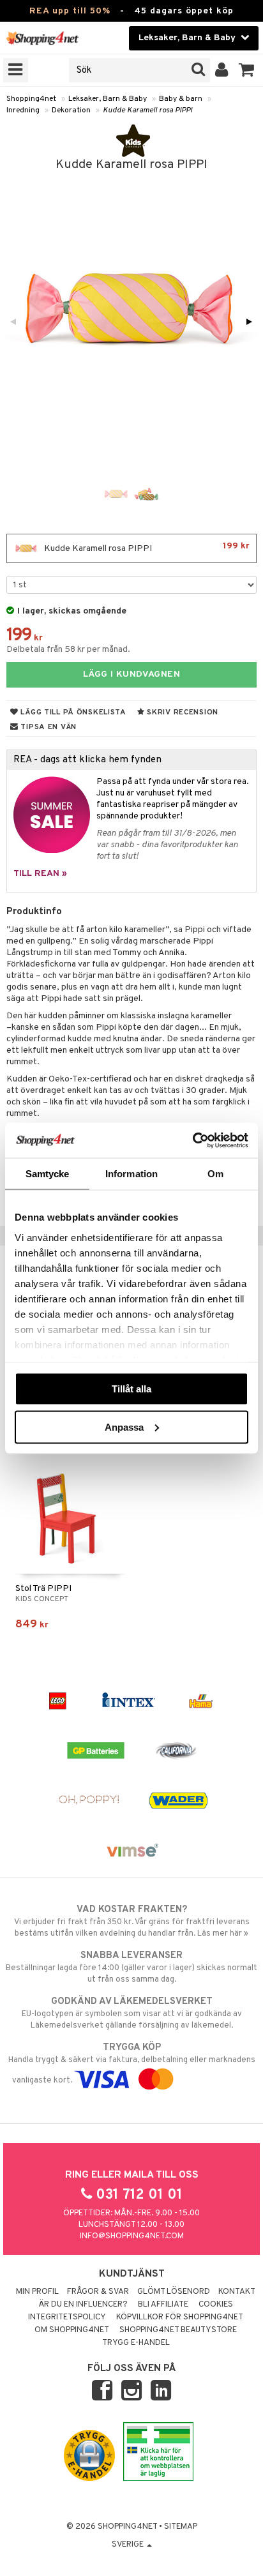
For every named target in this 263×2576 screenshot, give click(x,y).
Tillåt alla (131, 1389)
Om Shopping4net (72, 2330)
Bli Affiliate (163, 2305)
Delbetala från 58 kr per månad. (68, 650)
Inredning (23, 110)
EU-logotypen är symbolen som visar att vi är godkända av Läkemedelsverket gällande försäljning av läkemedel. (132, 2013)
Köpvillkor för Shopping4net (180, 2317)
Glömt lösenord (174, 2292)
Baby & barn (181, 99)
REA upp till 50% (70, 11)
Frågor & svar (98, 2292)
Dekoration (71, 110)
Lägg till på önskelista (72, 712)
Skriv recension (182, 712)
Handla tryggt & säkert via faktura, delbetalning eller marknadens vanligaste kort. (132, 2064)
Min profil (37, 2292)
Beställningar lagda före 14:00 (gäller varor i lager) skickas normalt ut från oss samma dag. (131, 1967)
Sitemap (181, 2527)
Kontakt (237, 2292)
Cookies (216, 2305)
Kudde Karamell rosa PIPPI (147, 110)
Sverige (129, 2545)
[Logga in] (222, 70)
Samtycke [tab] (48, 1174)
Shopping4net (31, 99)
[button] (247, 70)
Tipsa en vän (48, 727)
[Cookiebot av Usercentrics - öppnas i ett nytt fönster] (192, 1140)
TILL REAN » (40, 874)
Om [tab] (215, 1174)
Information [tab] (131, 1174)
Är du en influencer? (83, 2305)
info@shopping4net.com (132, 2236)
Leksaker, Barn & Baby (108, 99)
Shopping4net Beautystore (178, 2330)
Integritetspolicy (67, 2317)
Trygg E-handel (136, 2343)
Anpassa (124, 1427)
